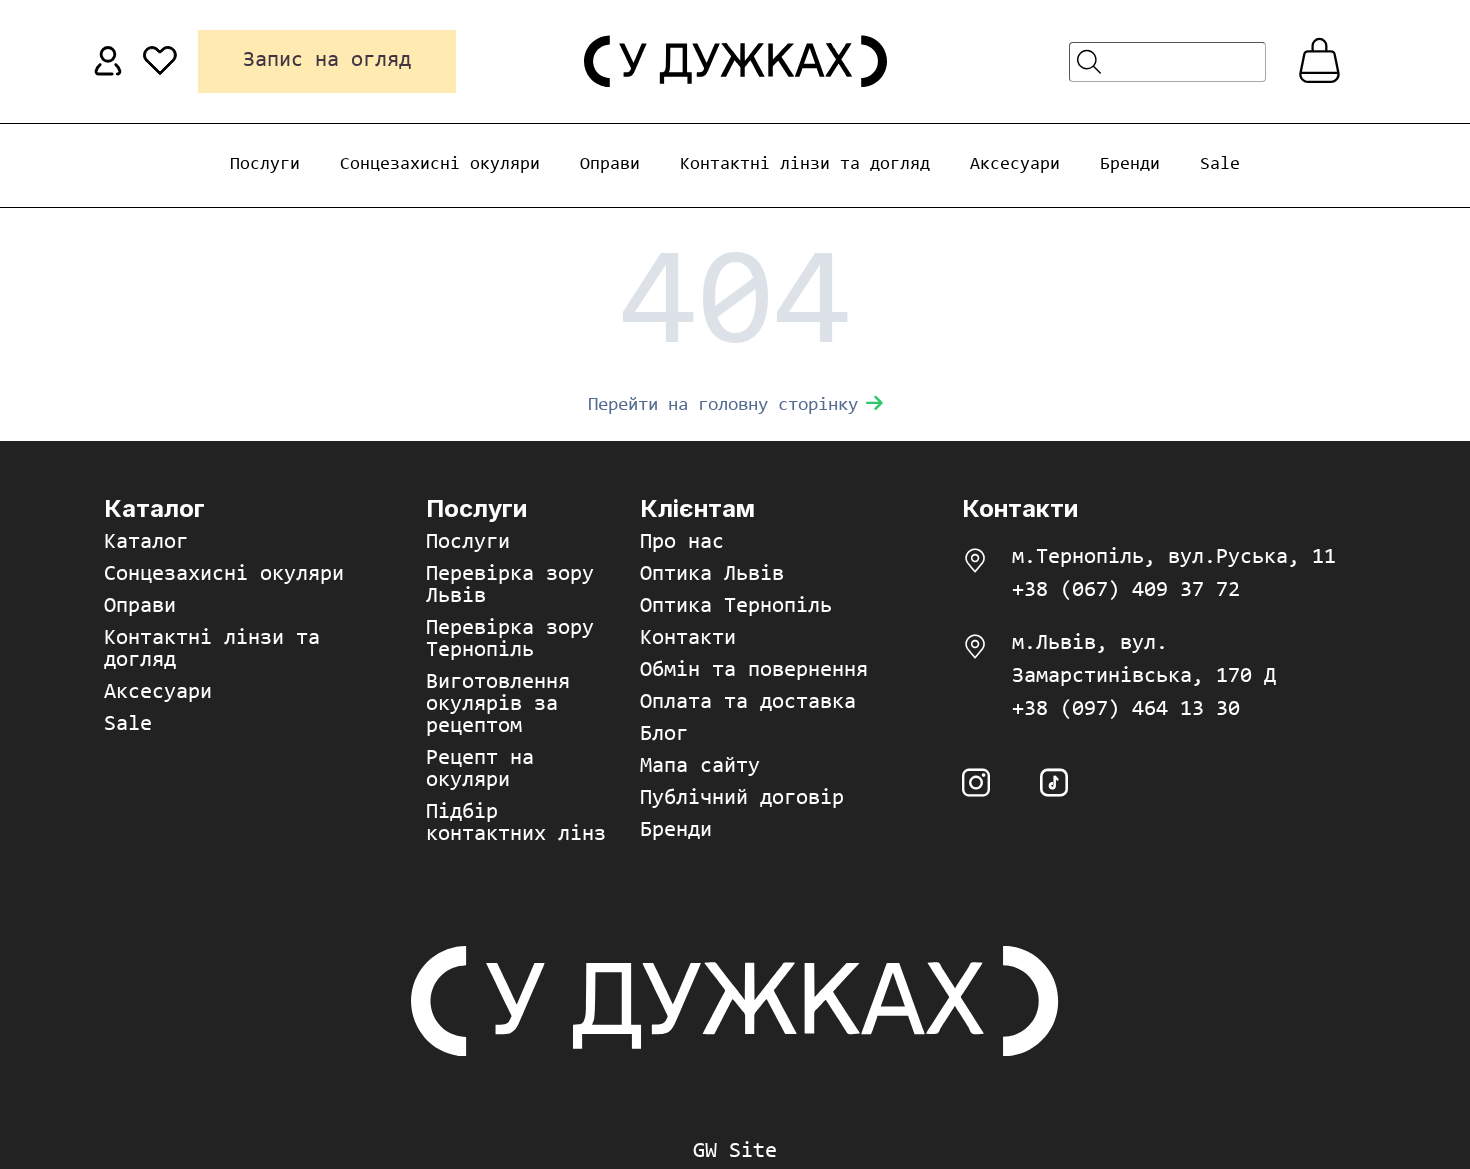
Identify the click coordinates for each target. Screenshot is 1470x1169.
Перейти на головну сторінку (723, 405)
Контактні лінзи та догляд (805, 165)
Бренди (1130, 165)
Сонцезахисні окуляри (440, 165)
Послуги (265, 165)
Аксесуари (1015, 165)
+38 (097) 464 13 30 (1126, 710)
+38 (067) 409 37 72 (1126, 591)
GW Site (735, 1152)
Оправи (610, 165)
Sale (1220, 165)
